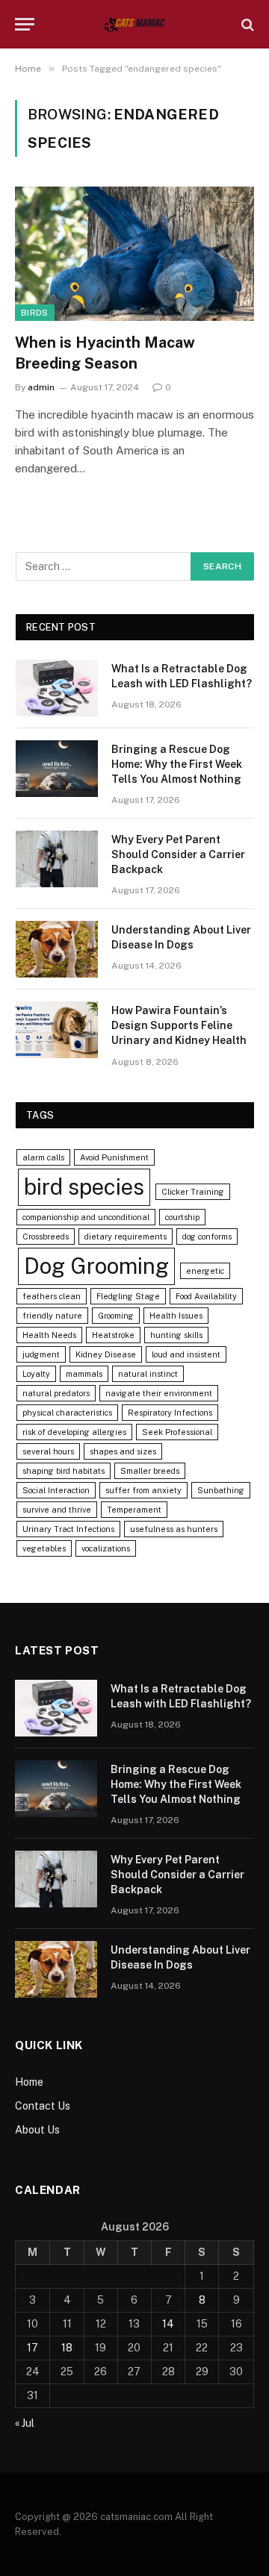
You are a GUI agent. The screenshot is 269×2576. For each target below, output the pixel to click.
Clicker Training (193, 1192)
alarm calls (43, 1157)
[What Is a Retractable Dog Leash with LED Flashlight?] (57, 688)
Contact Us (43, 2106)
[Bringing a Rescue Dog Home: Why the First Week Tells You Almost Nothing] (57, 769)
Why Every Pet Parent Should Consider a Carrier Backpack (178, 854)
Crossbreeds (46, 1237)
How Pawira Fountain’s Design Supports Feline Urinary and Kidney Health (179, 1025)
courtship (182, 1217)
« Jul (25, 2423)
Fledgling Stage (128, 1296)
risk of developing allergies (74, 1432)
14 (168, 2324)
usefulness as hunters (174, 1529)
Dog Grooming (96, 1266)
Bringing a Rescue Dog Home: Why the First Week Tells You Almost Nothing (177, 764)
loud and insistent (186, 1354)
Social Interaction (56, 1490)
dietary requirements (126, 1237)
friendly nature (52, 1316)
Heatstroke (113, 1335)
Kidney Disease (106, 1354)
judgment (41, 1354)
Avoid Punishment (114, 1157)
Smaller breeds (150, 1471)
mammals (84, 1374)
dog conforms (207, 1237)
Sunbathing (221, 1490)
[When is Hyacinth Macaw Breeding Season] (134, 254)
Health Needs (49, 1335)
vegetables (44, 1548)
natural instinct (148, 1374)
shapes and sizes (123, 1451)
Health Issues (176, 1316)
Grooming (116, 1316)
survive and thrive (57, 1510)
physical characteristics (67, 1413)
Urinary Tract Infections (68, 1529)
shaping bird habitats (64, 1471)
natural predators (56, 1393)
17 (33, 2348)
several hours (48, 1451)
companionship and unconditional (86, 1217)
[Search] (246, 24)
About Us (37, 2130)
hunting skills (176, 1335)
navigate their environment (159, 1393)
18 (67, 2348)
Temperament (134, 1510)
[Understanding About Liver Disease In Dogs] (57, 949)
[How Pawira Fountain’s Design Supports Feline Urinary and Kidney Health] (57, 1030)
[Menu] (25, 24)
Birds (35, 313)
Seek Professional (177, 1432)
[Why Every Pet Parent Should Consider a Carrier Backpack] (57, 859)
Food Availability (206, 1296)
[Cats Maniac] (134, 24)
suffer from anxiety (143, 1490)
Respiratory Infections (170, 1413)
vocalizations (106, 1548)
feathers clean (52, 1296)
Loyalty (36, 1374)
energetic (205, 1271)
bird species (84, 1187)
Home (29, 2082)
